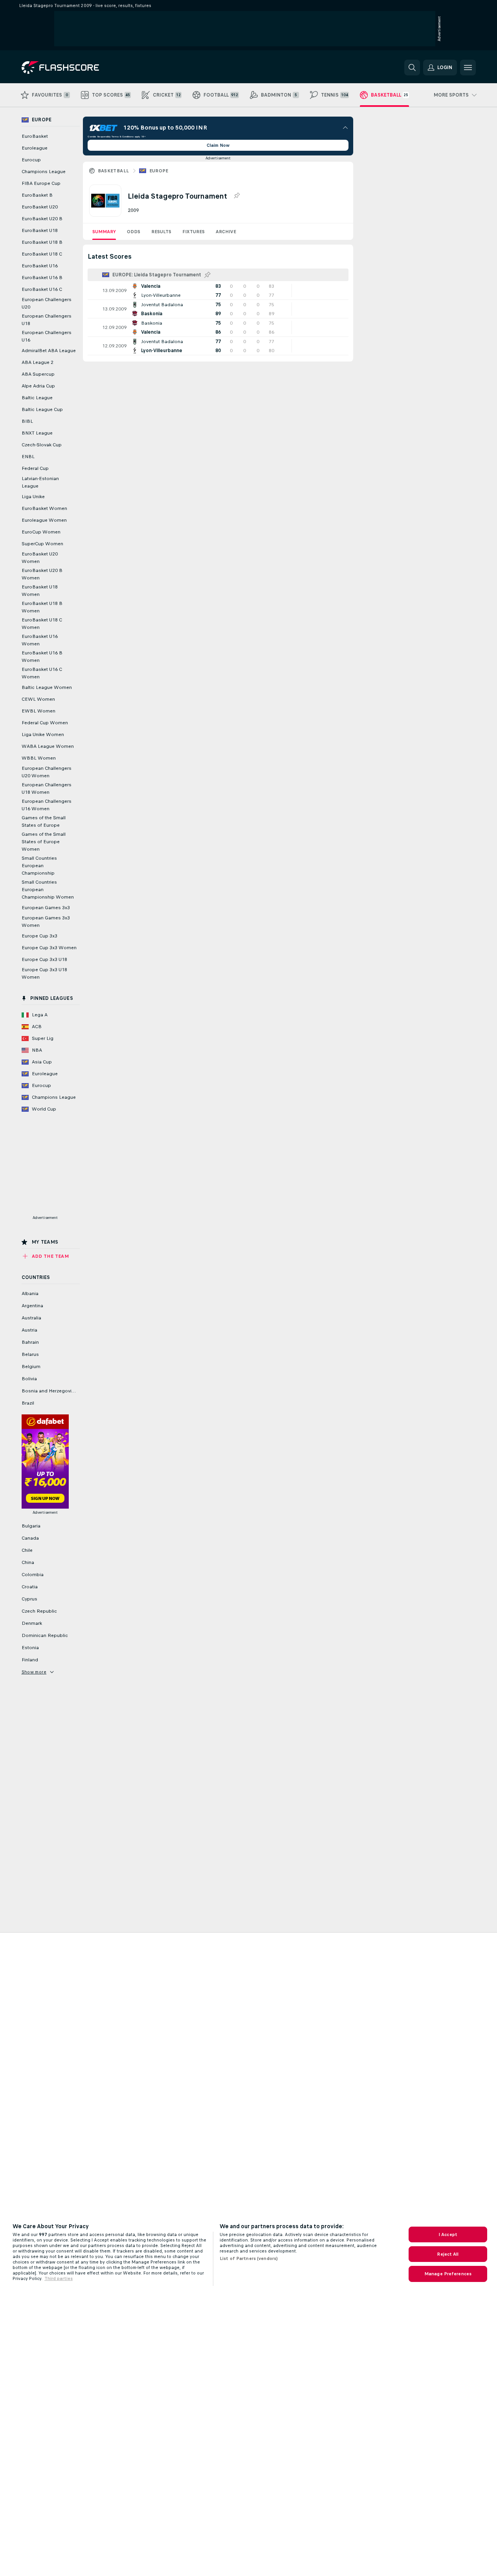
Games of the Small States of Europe (44, 821)
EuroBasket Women (44, 508)
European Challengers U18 (47, 320)
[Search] (412, 68)
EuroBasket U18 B (42, 242)
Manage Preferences (448, 2274)
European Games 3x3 (46, 908)
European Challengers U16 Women (47, 805)
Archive (226, 232)
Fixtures (193, 232)
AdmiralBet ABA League (49, 351)
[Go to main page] (76, 68)
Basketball (114, 171)
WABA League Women (48, 746)
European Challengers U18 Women (47, 788)
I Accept (448, 2234)
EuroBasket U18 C (42, 254)
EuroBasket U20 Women (40, 558)
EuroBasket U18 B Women (42, 607)
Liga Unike (33, 497)
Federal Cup (35, 468)
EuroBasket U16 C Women (42, 673)
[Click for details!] (218, 290)
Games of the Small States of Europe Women (44, 842)
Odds (134, 232)
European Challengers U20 (47, 303)
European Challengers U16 (47, 336)
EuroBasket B (37, 195)
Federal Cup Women (45, 723)
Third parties (59, 2278)
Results (161, 232)
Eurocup (31, 160)
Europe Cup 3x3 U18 (44, 959)
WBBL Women (39, 758)
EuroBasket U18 (40, 230)
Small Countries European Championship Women (48, 890)
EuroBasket (35, 136)
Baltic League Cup (42, 409)
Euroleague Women (44, 520)
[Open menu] (468, 68)
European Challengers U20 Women (47, 772)
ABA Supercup (38, 374)
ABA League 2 (38, 362)
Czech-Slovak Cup (42, 445)
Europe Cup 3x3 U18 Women (44, 973)
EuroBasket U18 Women (40, 591)
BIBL (27, 421)
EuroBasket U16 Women (40, 640)
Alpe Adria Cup (38, 386)
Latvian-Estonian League (40, 482)
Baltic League (37, 398)
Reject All (448, 2254)
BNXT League (37, 433)
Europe (159, 171)
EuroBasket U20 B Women (42, 574)
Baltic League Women (47, 687)
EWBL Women (39, 711)
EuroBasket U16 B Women (42, 657)
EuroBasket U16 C (42, 289)
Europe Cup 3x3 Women (49, 948)
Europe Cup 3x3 (39, 936)
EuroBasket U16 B (42, 278)
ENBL (28, 457)
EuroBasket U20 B (42, 219)
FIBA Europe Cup (41, 183)
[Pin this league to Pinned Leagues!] (237, 196)
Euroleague (35, 148)
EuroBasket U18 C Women (42, 624)
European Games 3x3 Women (46, 922)
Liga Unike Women (43, 734)
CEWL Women (38, 699)
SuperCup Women (42, 544)
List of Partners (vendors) (249, 2258)
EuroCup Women (41, 532)
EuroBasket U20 (40, 207)
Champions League (44, 172)
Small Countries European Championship (39, 866)
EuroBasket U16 (40, 266)
